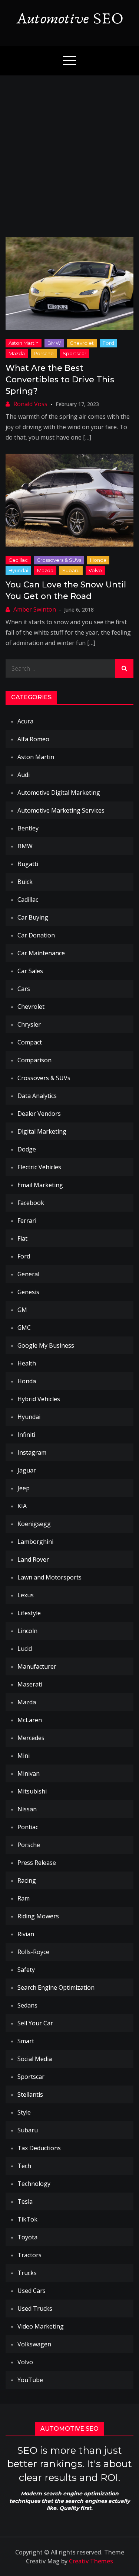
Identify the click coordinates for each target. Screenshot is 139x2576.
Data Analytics (37, 1096)
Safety (26, 1970)
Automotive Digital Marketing (59, 793)
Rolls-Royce (33, 1952)
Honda (98, 560)
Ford (108, 343)
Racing (27, 1880)
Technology (34, 2184)
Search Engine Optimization (56, 1987)
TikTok (27, 2219)
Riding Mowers (38, 1916)
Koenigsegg (34, 1524)
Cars (24, 989)
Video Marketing (41, 2326)
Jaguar (27, 1470)
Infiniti (26, 1435)
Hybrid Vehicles (39, 1399)
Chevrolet (82, 343)
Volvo (95, 570)
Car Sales (30, 971)
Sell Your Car (35, 2023)
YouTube (30, 2380)
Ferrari (27, 1221)
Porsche (44, 353)
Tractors (29, 2255)
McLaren (30, 1720)
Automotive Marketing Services (61, 810)
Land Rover (33, 1559)
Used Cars (32, 2291)
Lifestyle (29, 1613)
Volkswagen (34, 2344)
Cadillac (18, 560)
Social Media (35, 2059)
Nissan (27, 1809)
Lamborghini (35, 1542)
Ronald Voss (30, 404)
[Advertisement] (69, 149)
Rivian (26, 1934)
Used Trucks (35, 2308)
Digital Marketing (42, 1131)
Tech (24, 2166)
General (28, 1274)
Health (27, 1363)
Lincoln (27, 1631)
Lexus (26, 1595)
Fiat (22, 1238)
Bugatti (28, 864)
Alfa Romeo (33, 739)
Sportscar (75, 353)
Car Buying (33, 917)
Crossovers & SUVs (59, 560)
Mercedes (31, 1738)
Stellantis (30, 2094)
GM (22, 1310)
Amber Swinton (35, 609)
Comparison (34, 1060)
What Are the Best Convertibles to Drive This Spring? (60, 380)
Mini (24, 1756)
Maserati (30, 1684)
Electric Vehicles (39, 1167)
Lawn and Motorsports (49, 1577)
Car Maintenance (41, 953)
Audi (24, 775)
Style (24, 2112)
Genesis (28, 1292)
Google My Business (46, 1345)
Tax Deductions (39, 2148)
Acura (25, 721)
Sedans (27, 2005)
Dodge (27, 1149)
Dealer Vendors (39, 1114)
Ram (24, 1898)
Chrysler (29, 1024)
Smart (26, 2041)
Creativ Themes (91, 2561)
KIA (22, 1506)
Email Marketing (40, 1185)
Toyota (27, 2237)
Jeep (24, 1488)
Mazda (17, 353)
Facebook (31, 1203)
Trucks (27, 2273)
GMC (24, 1328)
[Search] (124, 668)
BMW (54, 343)
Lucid (25, 1649)
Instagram (32, 1452)
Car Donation (36, 935)
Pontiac (28, 1827)
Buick (25, 882)
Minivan (29, 1773)
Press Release (37, 1863)
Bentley (28, 828)
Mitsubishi (32, 1791)
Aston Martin (24, 343)
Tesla (25, 2201)
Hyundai (18, 570)
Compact (30, 1042)
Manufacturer (37, 1666)
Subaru (71, 570)
